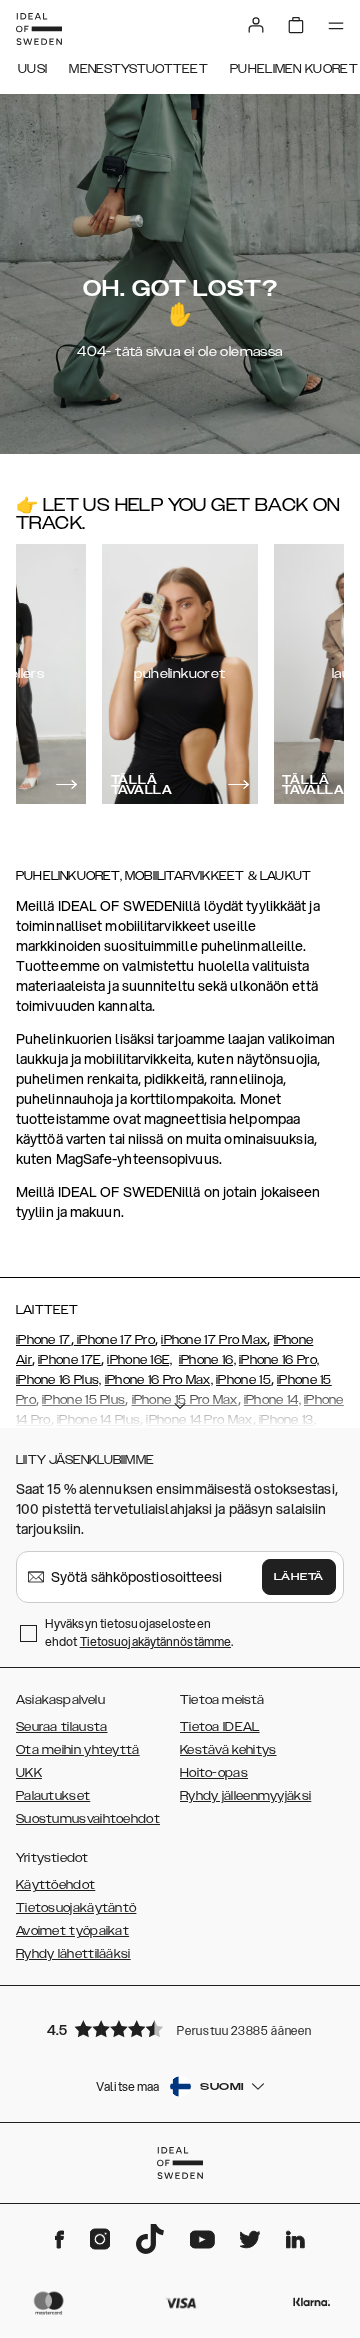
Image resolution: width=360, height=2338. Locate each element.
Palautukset (53, 1796)
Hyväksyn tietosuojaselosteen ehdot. (139, 1632)
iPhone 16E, (139, 1360)
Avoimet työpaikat (72, 1931)
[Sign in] (256, 25)
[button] (180, 2028)
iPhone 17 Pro (114, 1340)
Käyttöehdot (55, 1885)
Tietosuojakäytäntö (76, 1908)
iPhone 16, (207, 1360)
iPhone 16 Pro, (279, 1360)
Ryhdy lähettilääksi (73, 1954)
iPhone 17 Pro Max (214, 1340)
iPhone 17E (69, 1360)
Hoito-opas (214, 1773)
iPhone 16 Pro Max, (159, 1380)
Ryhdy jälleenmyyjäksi (245, 1796)
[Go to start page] (39, 29)
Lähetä (299, 1577)
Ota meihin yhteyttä (78, 1750)
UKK (29, 1773)
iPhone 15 (243, 1380)
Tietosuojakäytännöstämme (155, 1641)
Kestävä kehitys (228, 1750)
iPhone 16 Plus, (59, 1380)
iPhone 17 (43, 1340)
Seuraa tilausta (62, 1727)
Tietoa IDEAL (220, 1727)
